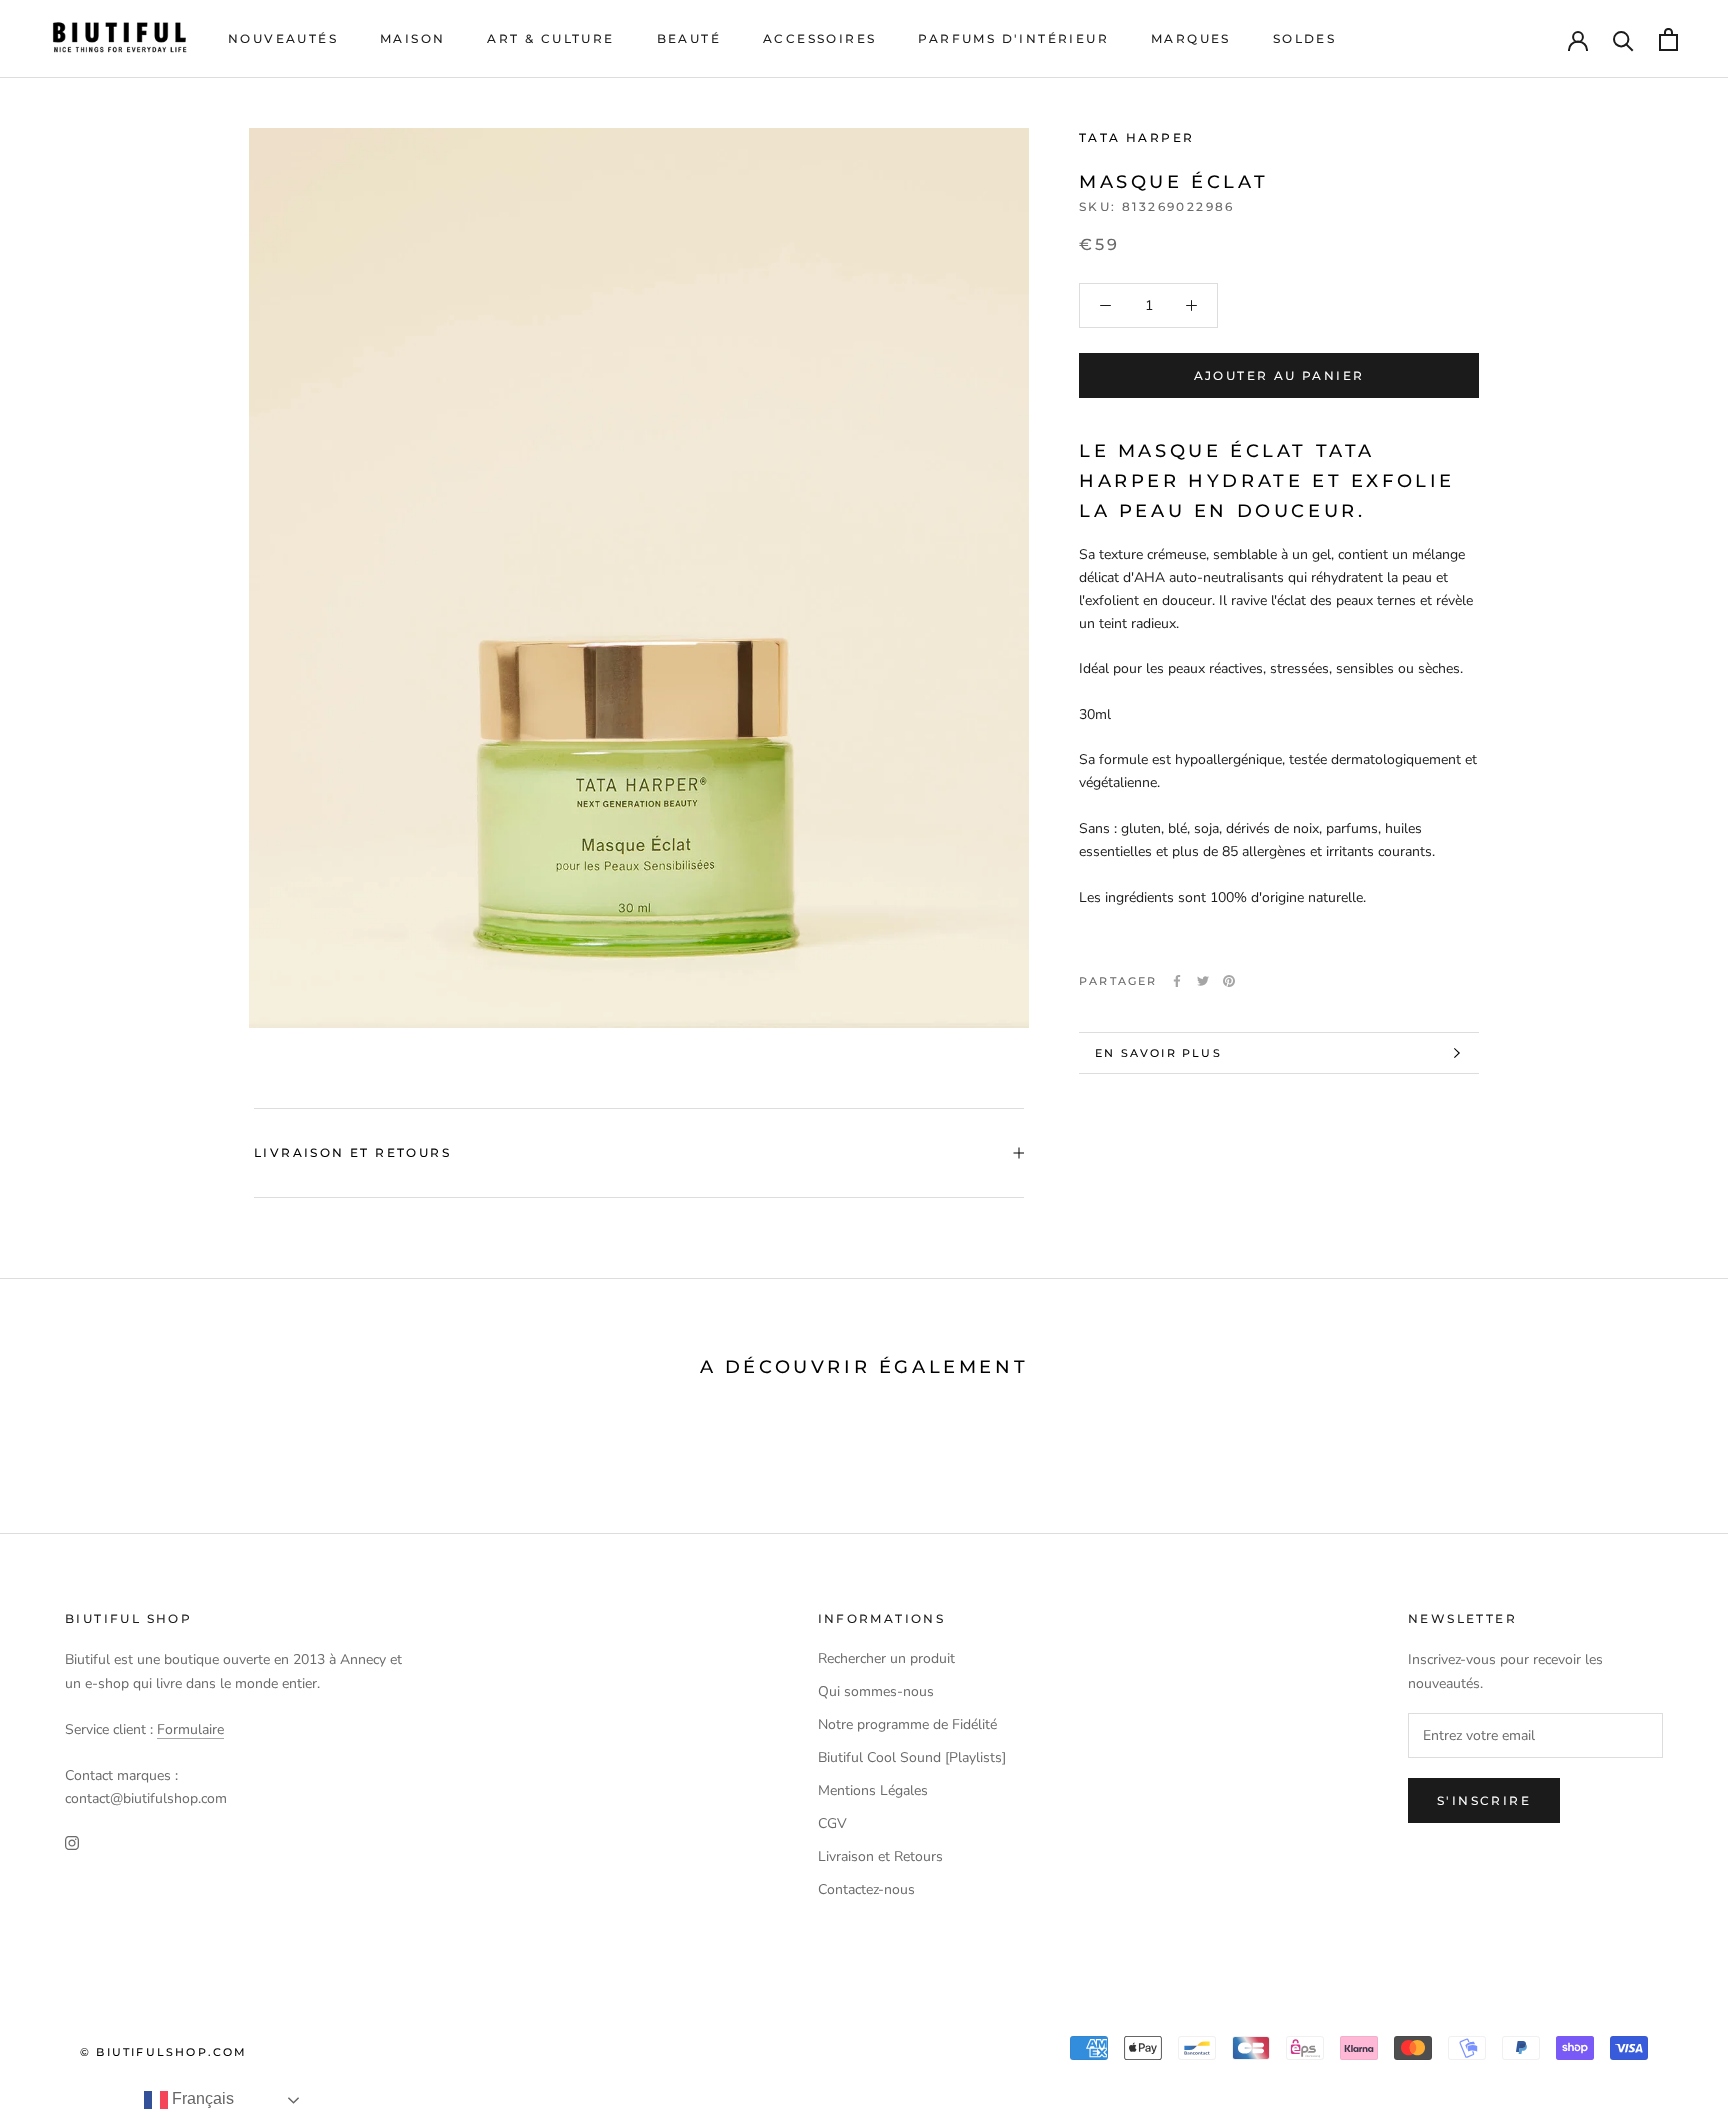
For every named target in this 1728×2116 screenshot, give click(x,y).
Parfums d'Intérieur (1013, 38)
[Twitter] (1203, 981)
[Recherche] (1623, 39)
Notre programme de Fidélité (907, 1724)
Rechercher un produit (886, 1658)
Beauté (689, 38)
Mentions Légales (873, 1790)
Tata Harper (1136, 137)
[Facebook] (1177, 981)
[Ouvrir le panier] (1668, 39)
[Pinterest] (1229, 981)
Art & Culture (550, 38)
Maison (412, 38)
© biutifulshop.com (164, 2052)
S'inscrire (1484, 1800)
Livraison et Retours (352, 1152)
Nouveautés (283, 38)
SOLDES (1304, 38)
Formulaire (190, 1729)
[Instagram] (72, 1841)
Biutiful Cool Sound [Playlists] (912, 1757)
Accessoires (819, 38)
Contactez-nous (866, 1889)
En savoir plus (1158, 1053)
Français (201, 2098)
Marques (1191, 38)
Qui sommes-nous (876, 1691)
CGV (832, 1823)
